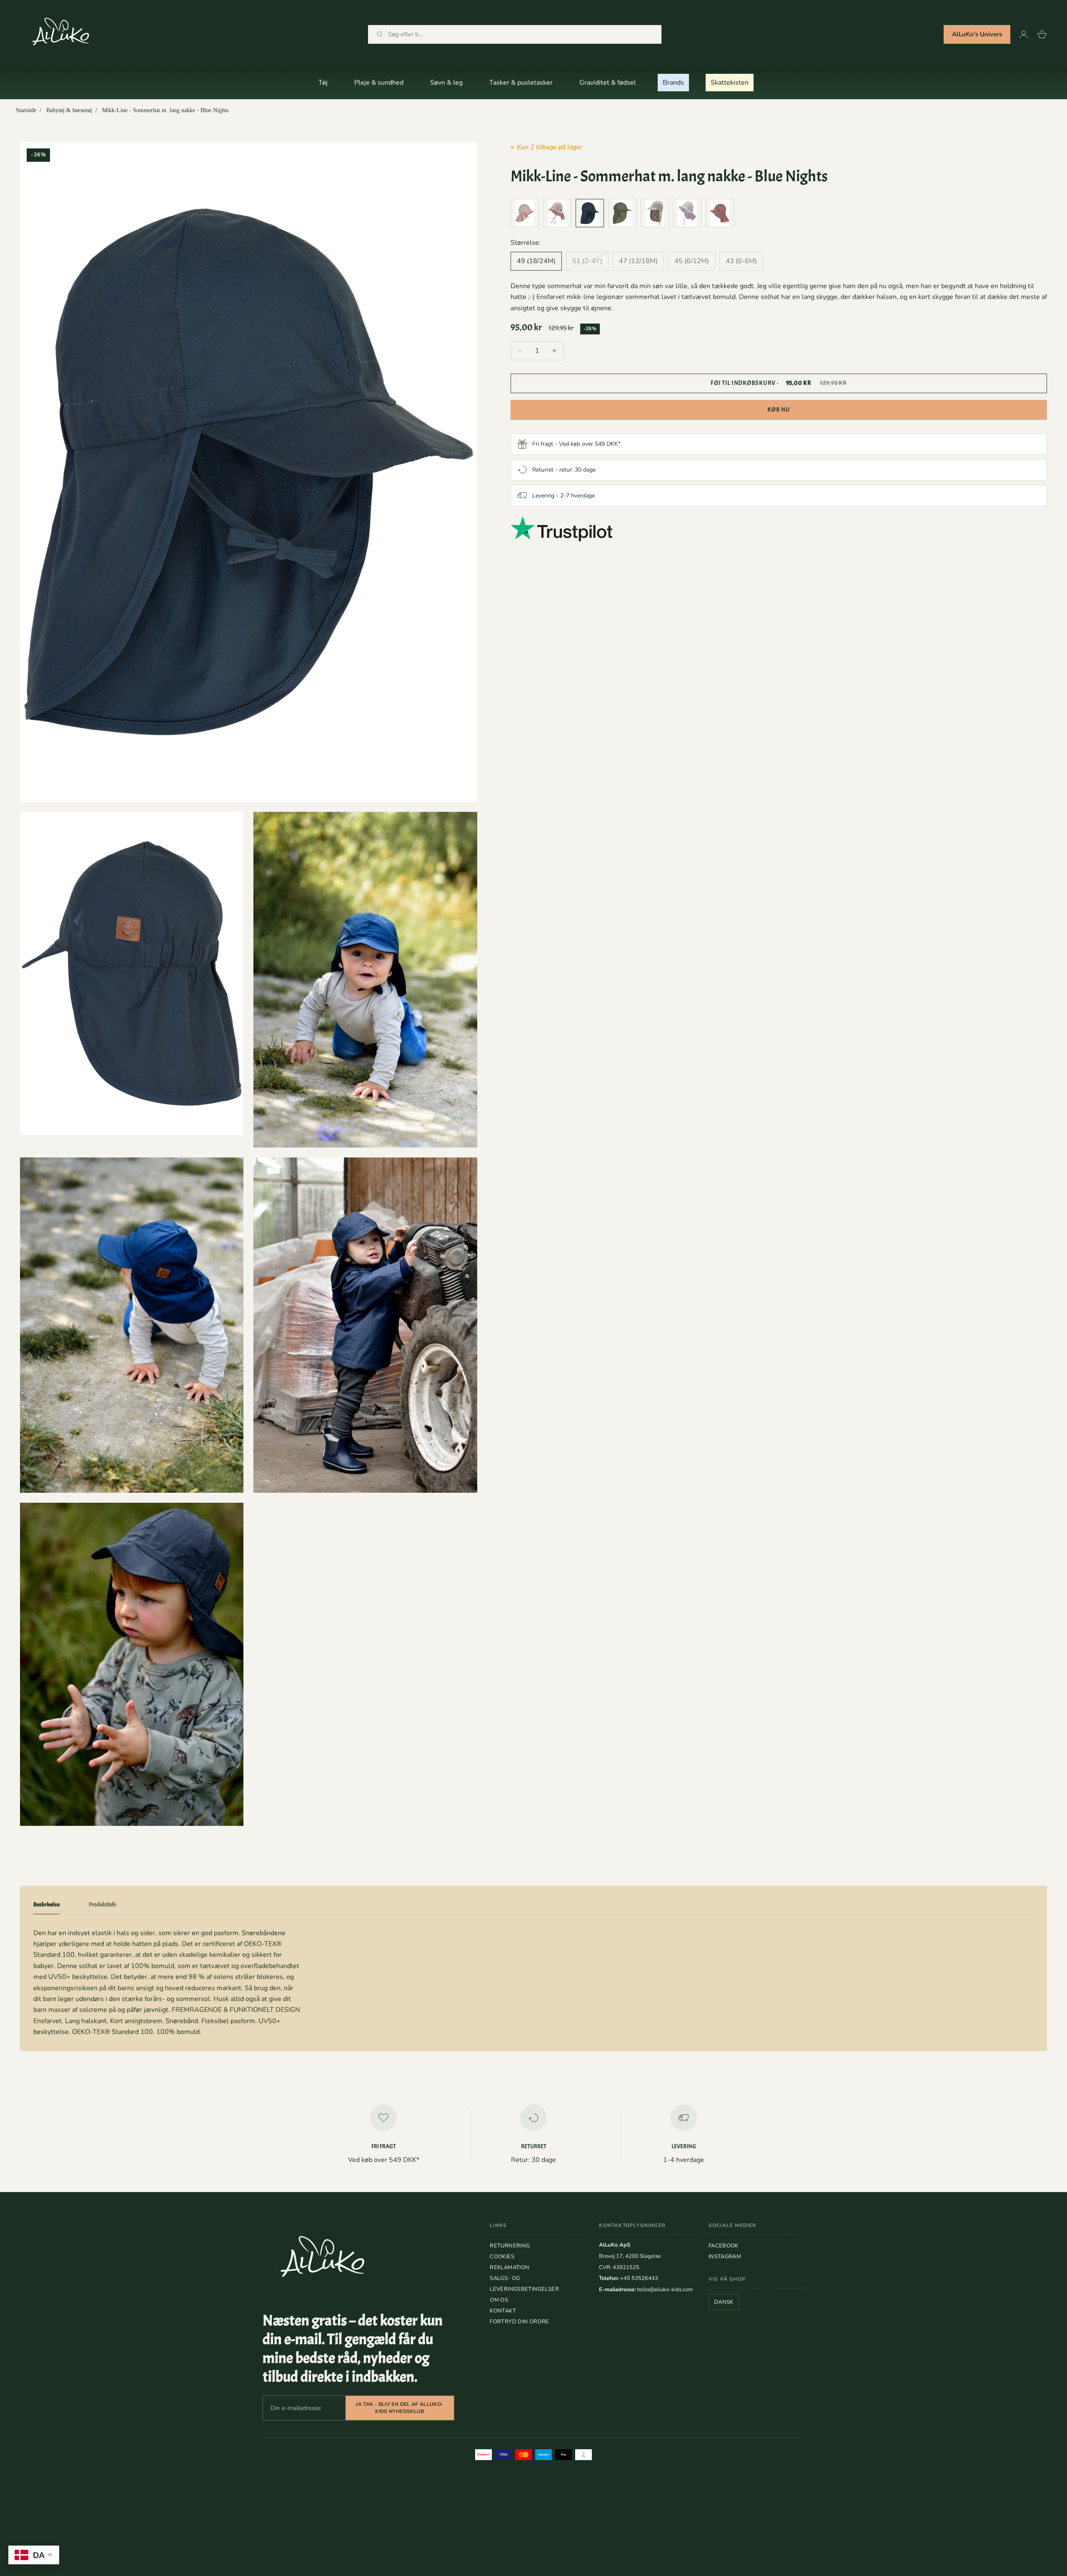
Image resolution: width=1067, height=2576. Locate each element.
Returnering (510, 2246)
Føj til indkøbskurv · (779, 383)
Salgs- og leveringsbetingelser (524, 2284)
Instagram (725, 2257)
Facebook (724, 2246)
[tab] (46, 1906)
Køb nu (779, 409)
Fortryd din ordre (520, 2322)
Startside (26, 110)
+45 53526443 (639, 2278)
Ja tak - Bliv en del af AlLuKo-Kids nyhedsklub (399, 2408)
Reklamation (510, 2267)
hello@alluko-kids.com (665, 2290)
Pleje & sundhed (379, 83)
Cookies (502, 2257)
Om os (499, 2300)
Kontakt (503, 2311)
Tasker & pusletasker (521, 83)
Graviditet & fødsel (608, 83)
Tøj (323, 83)
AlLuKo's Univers (977, 34)
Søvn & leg (446, 83)
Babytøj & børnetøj (69, 110)
